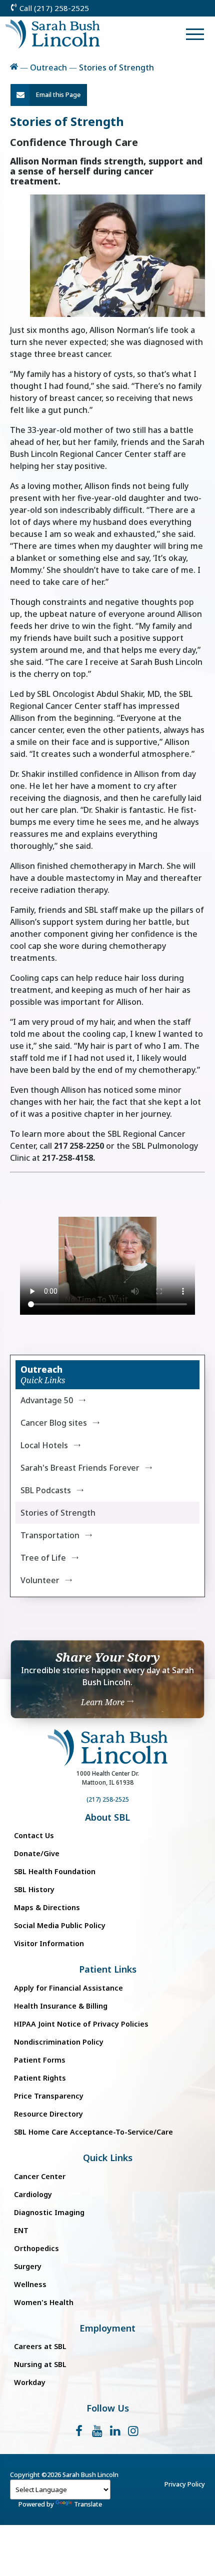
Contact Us (34, 1835)
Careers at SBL (40, 2346)
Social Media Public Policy (60, 1925)
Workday (30, 2382)
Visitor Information (49, 1943)
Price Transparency (49, 2096)
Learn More (104, 1702)
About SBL (107, 1817)
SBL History (34, 1889)
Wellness (30, 2284)
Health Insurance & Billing (61, 2006)
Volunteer (40, 1580)
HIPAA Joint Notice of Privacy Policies (81, 2024)
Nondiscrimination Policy (59, 2042)
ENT (21, 2230)
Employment (107, 2328)
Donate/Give (37, 1853)
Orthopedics (36, 2248)
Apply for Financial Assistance (68, 1988)
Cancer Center (40, 2176)
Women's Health (44, 2302)
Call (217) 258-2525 (53, 8)
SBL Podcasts (46, 1490)
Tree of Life (43, 1558)
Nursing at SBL (40, 2364)
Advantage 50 (47, 1400)
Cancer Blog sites (54, 1423)
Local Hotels (44, 1445)
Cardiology (33, 2194)
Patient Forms (40, 2060)
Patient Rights (40, 2078)
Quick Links (108, 2158)
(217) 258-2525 (108, 1799)
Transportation (50, 1535)
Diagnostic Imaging (49, 2212)
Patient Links (108, 1969)
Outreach (48, 67)
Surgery (28, 2266)
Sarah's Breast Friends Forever (80, 1468)
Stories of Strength (58, 1513)
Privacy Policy (185, 2484)
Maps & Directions (47, 1907)
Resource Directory (48, 2114)
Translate (88, 2504)
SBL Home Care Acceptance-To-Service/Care (93, 2132)
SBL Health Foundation (55, 1871)
